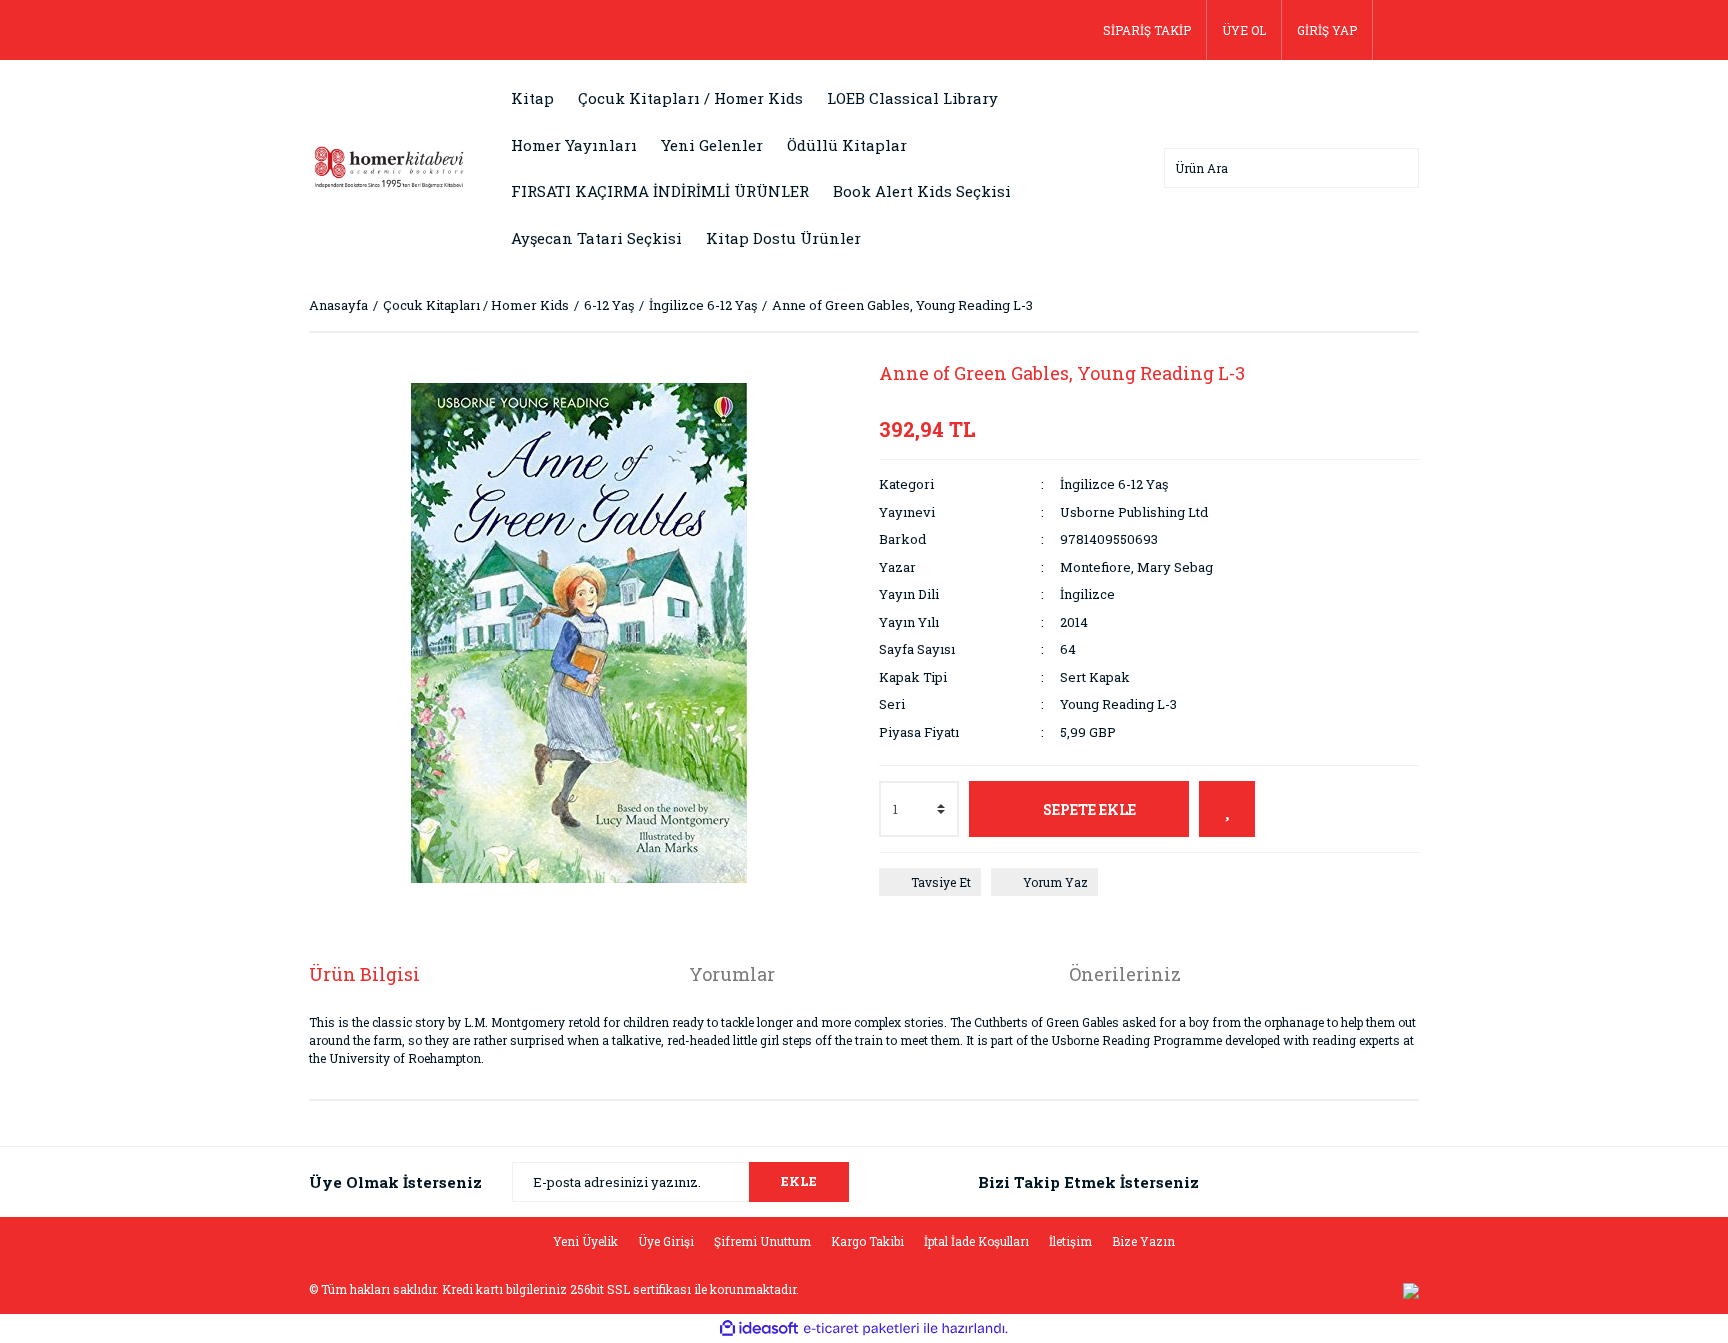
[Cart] (1396, 30)
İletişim (1070, 1241)
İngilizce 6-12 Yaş (1114, 484)
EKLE (799, 1181)
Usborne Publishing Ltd (1134, 512)
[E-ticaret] (861, 1329)
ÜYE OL (1244, 30)
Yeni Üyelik (585, 1241)
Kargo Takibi (867, 1241)
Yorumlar (732, 974)
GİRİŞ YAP (1327, 30)
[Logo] (389, 166)
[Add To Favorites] (1227, 809)
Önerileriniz (1125, 974)
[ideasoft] (759, 1328)
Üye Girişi (666, 1241)
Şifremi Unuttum (762, 1241)
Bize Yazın (1143, 1241)
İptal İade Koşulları (976, 1241)
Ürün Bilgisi (364, 974)
